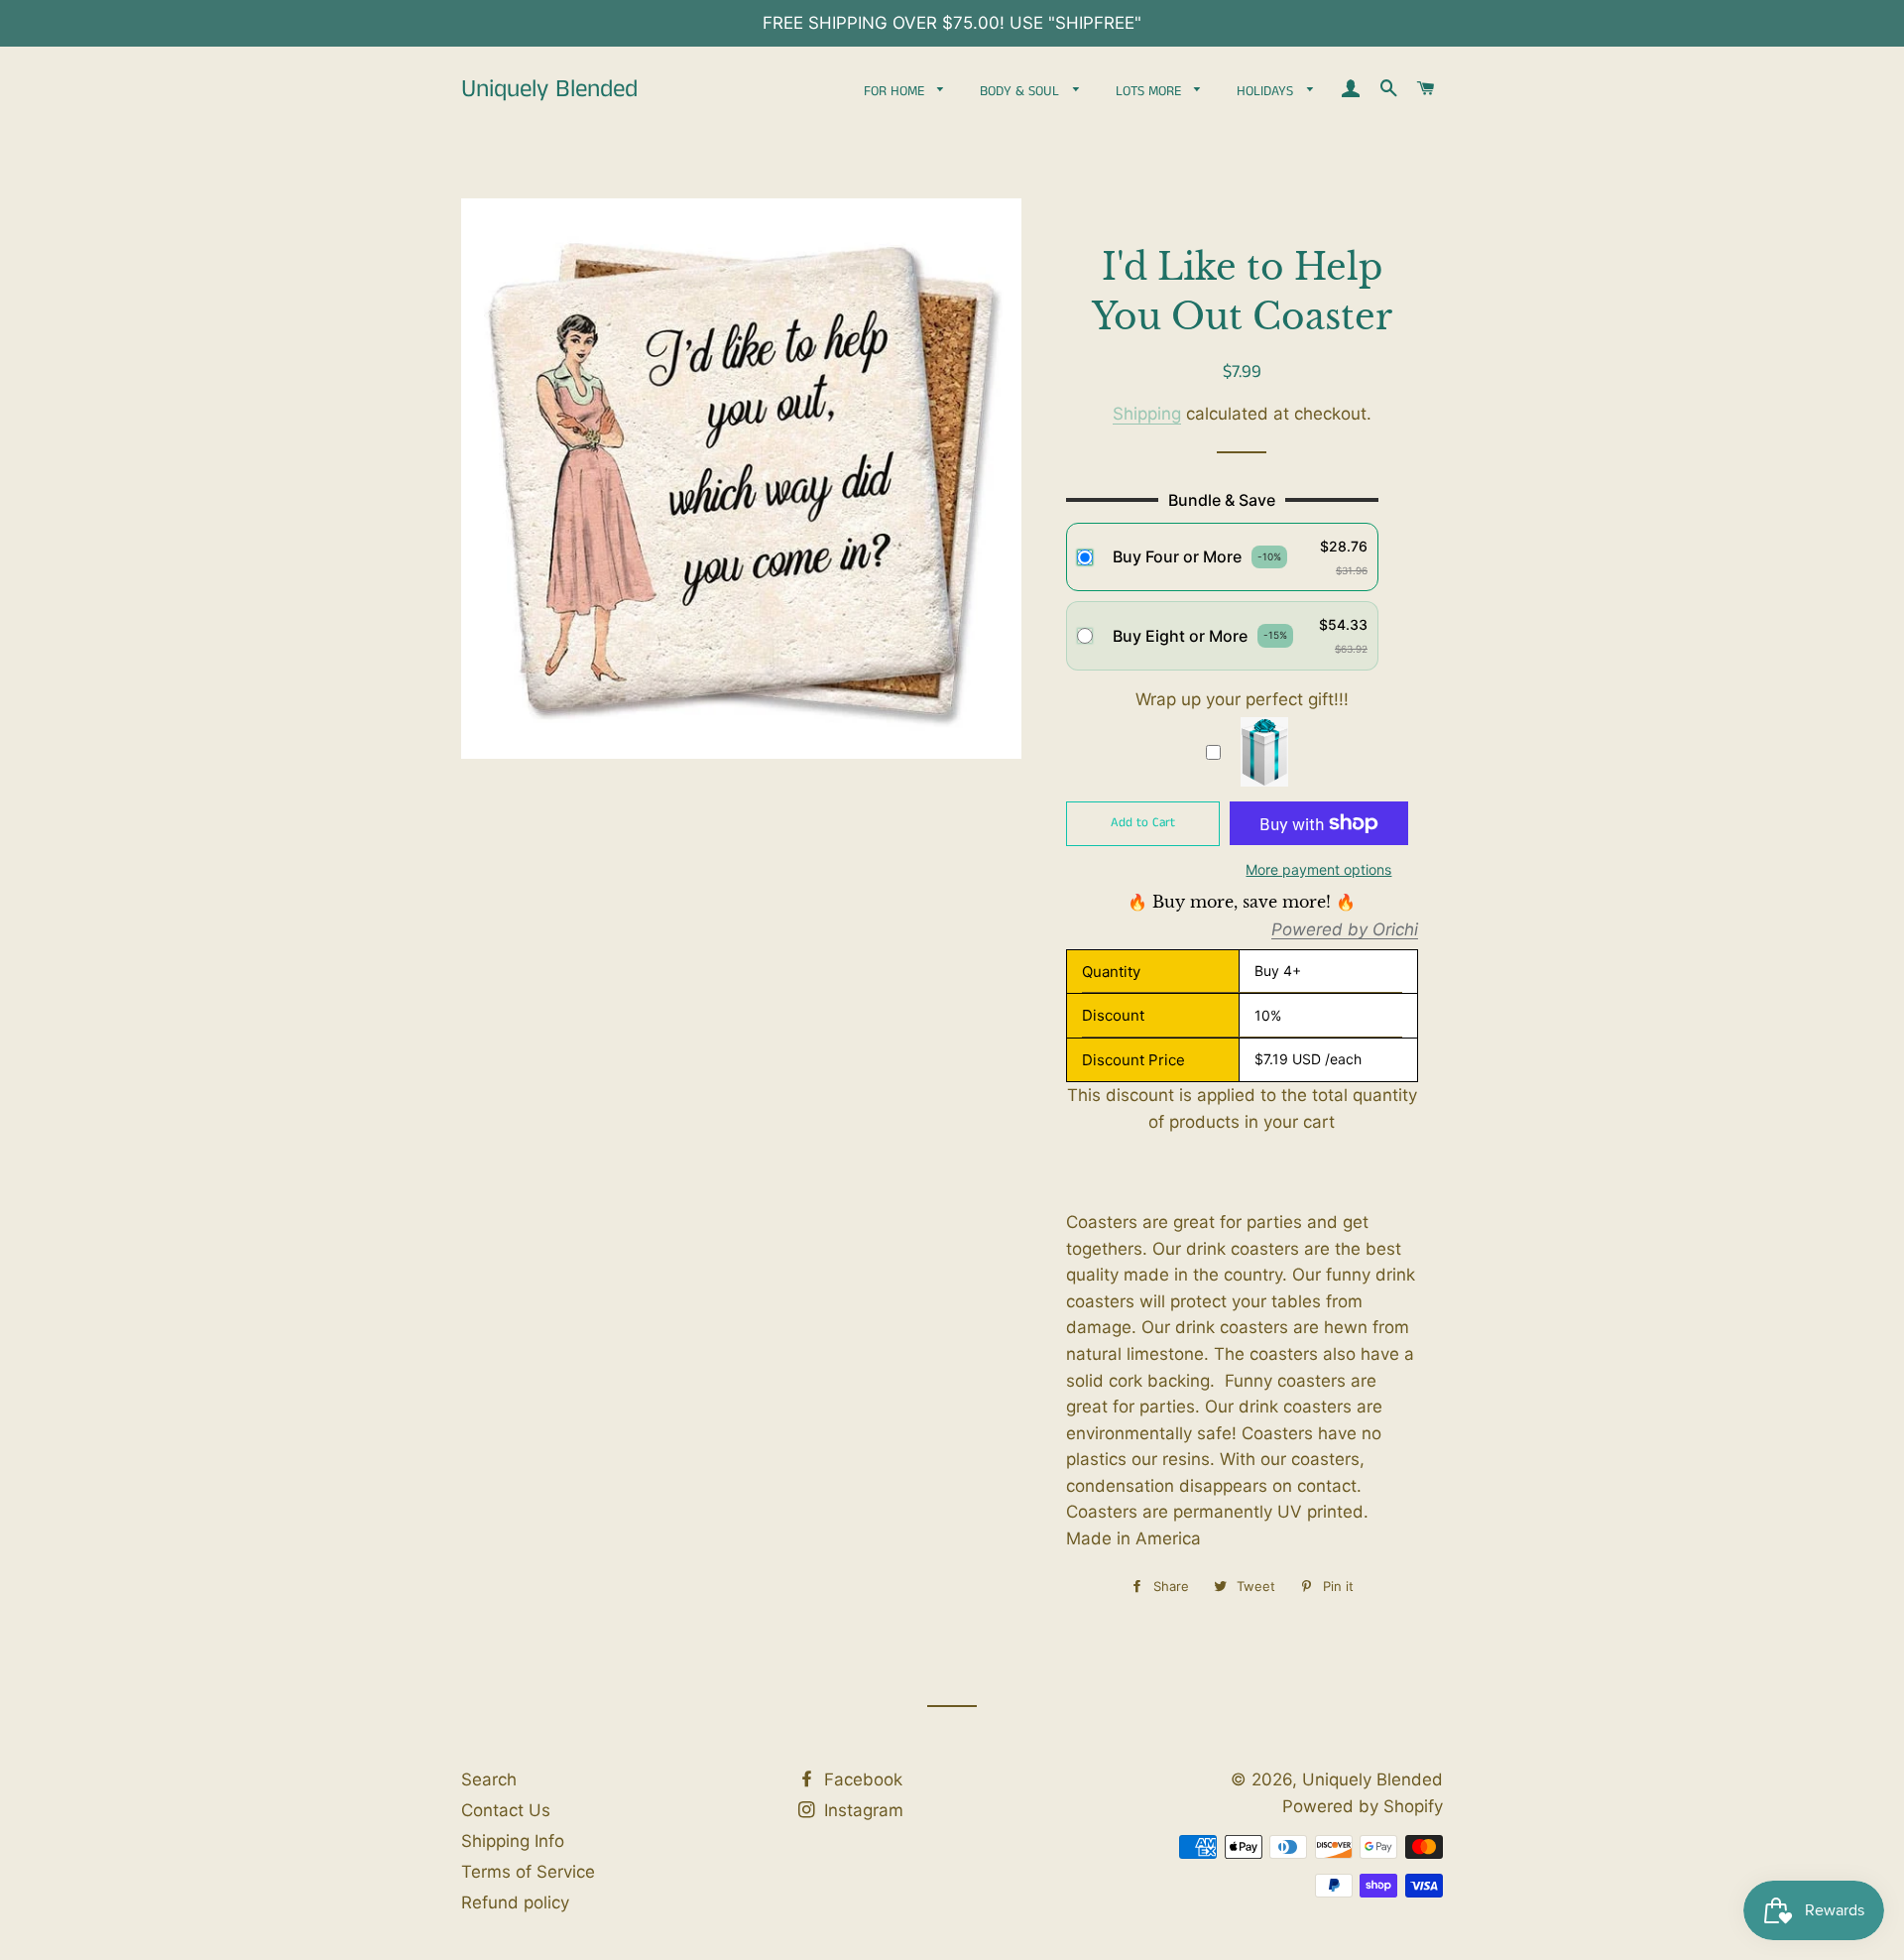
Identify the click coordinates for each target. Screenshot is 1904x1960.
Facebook (861, 1779)
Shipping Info (513, 1841)
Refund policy (515, 1902)
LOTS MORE (1150, 91)
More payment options (1318, 869)
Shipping (1147, 414)
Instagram (861, 1810)
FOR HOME (896, 91)
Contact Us (506, 1810)
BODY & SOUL (1021, 91)
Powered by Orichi (1345, 930)
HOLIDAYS (1267, 91)
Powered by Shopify (1363, 1806)
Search (489, 1779)
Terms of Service (528, 1872)
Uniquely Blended (549, 90)
